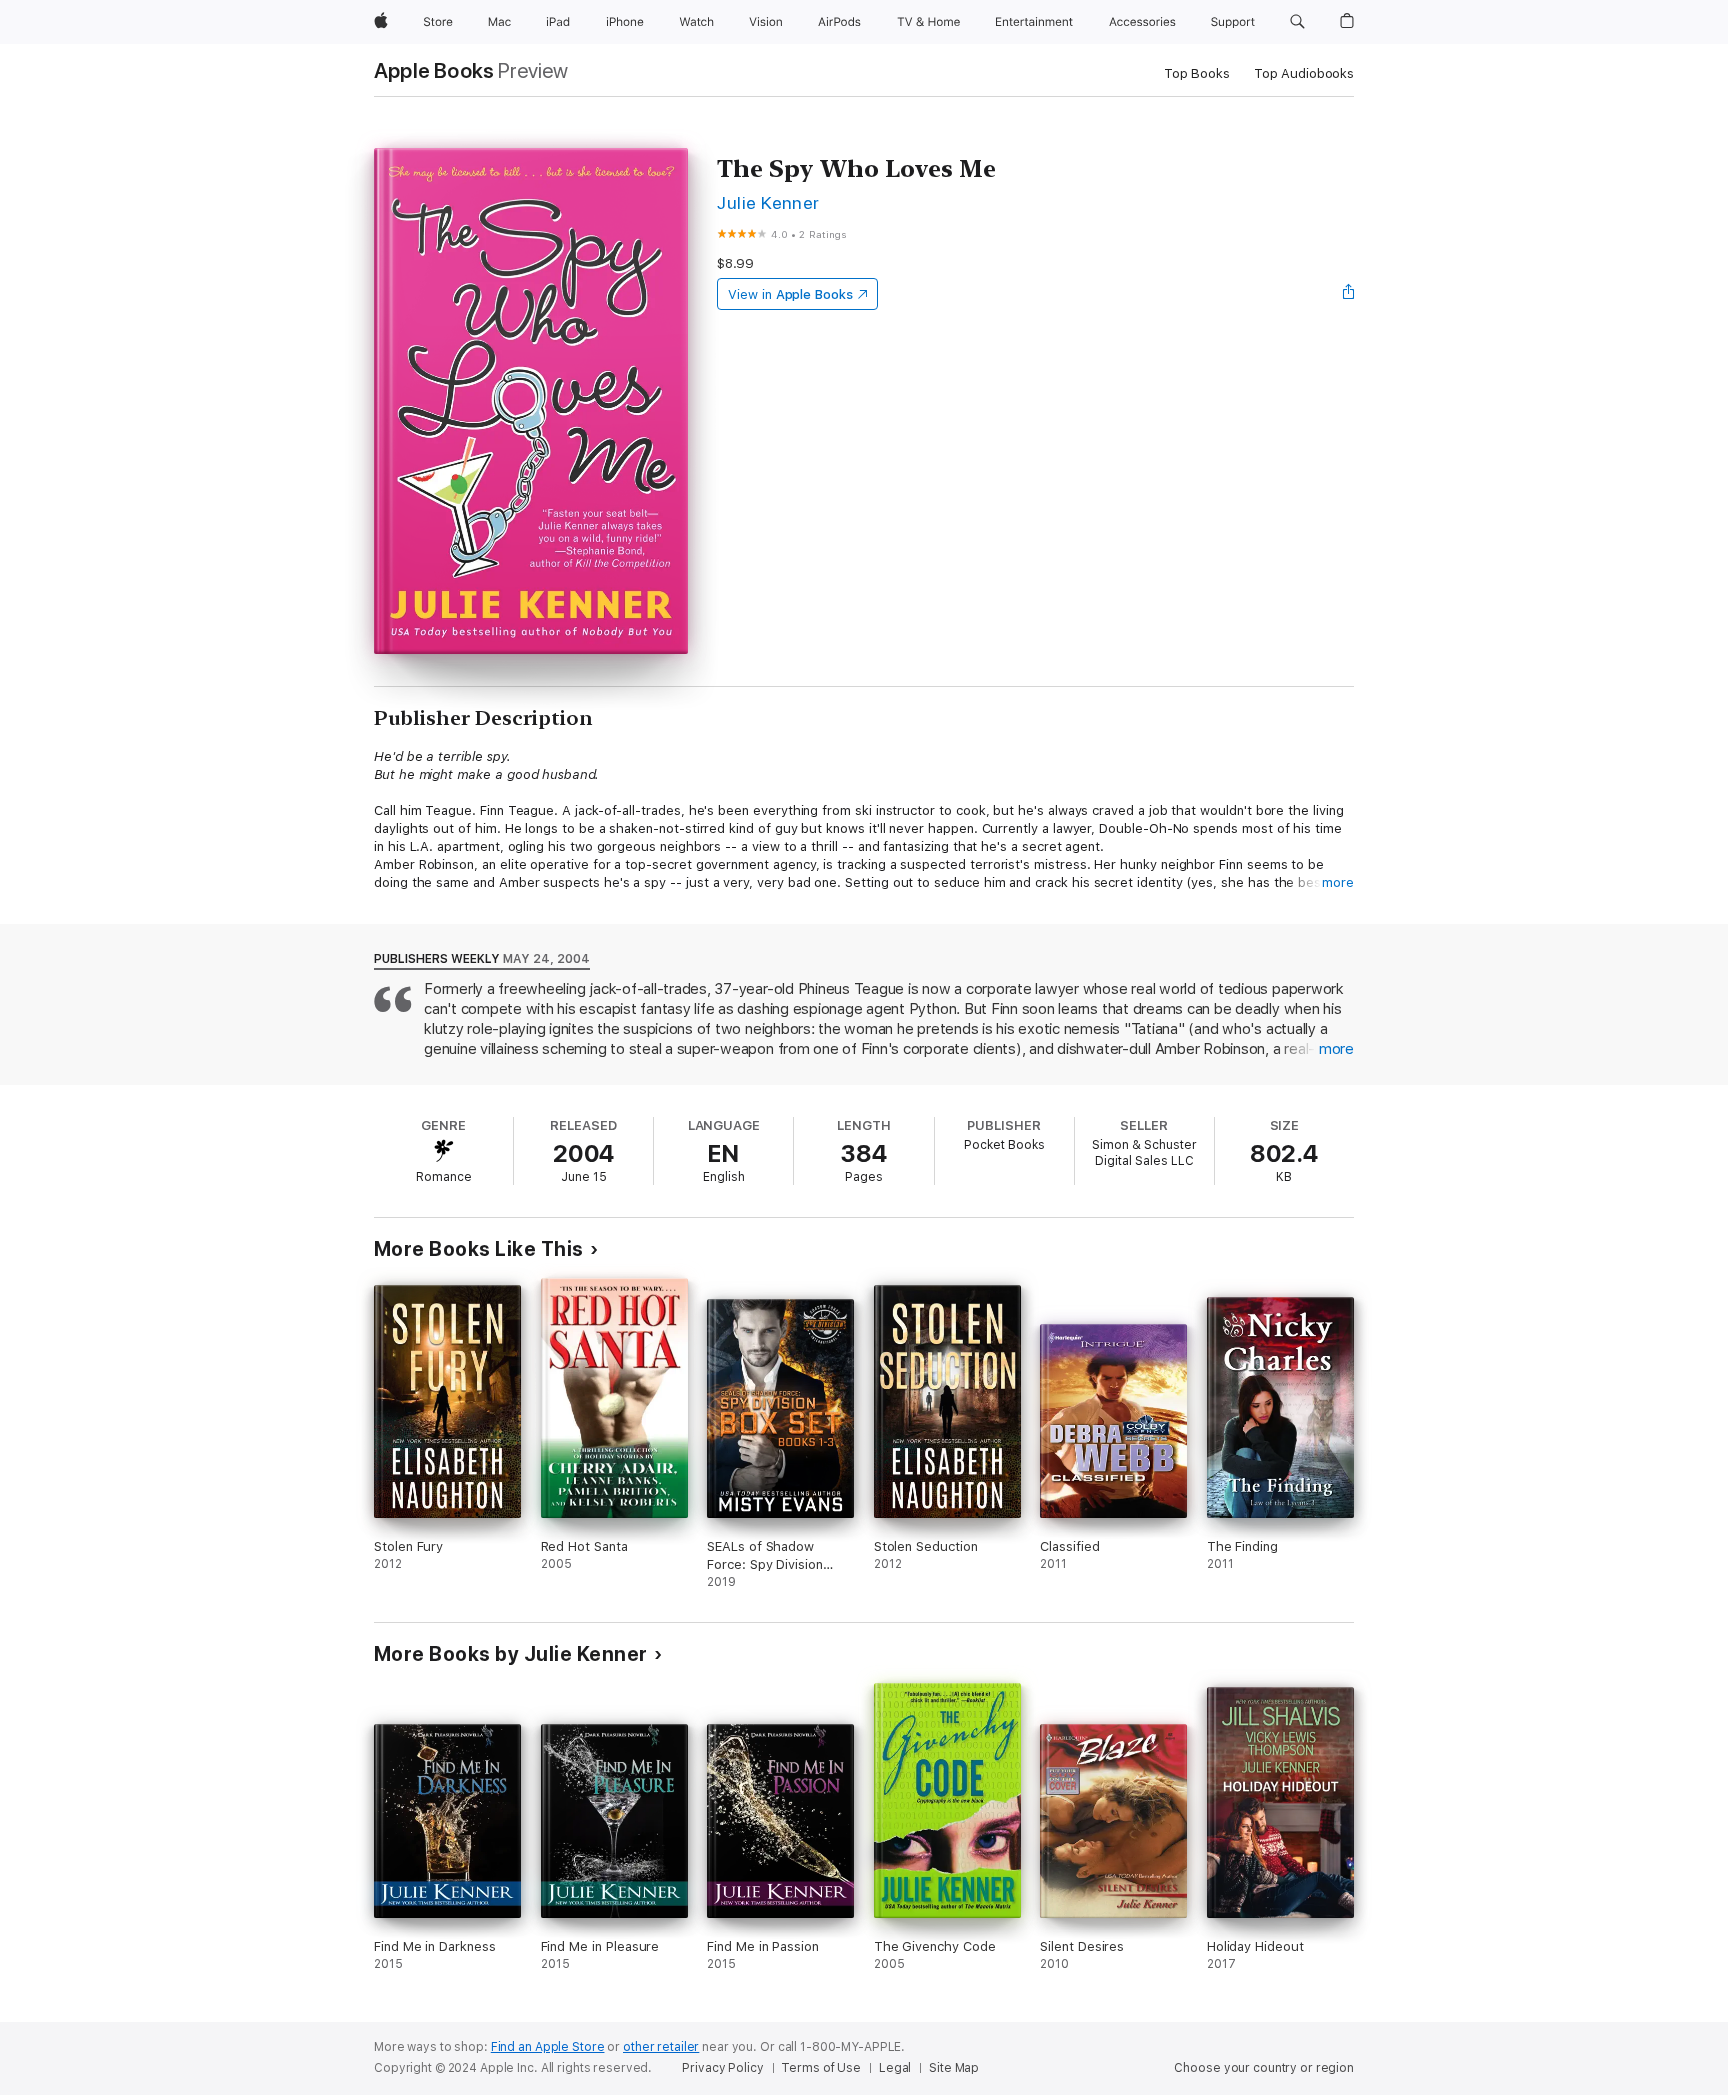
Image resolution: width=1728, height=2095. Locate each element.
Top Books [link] (1197, 73)
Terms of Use (821, 2068)
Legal (895, 2068)
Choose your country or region (1264, 2068)
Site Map (954, 2068)
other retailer (661, 2047)
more (1338, 882)
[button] (1297, 22)
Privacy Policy (722, 2068)
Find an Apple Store (548, 2047)
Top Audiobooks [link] (1304, 73)
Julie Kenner (768, 202)
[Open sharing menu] (1349, 294)
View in (790, 294)
